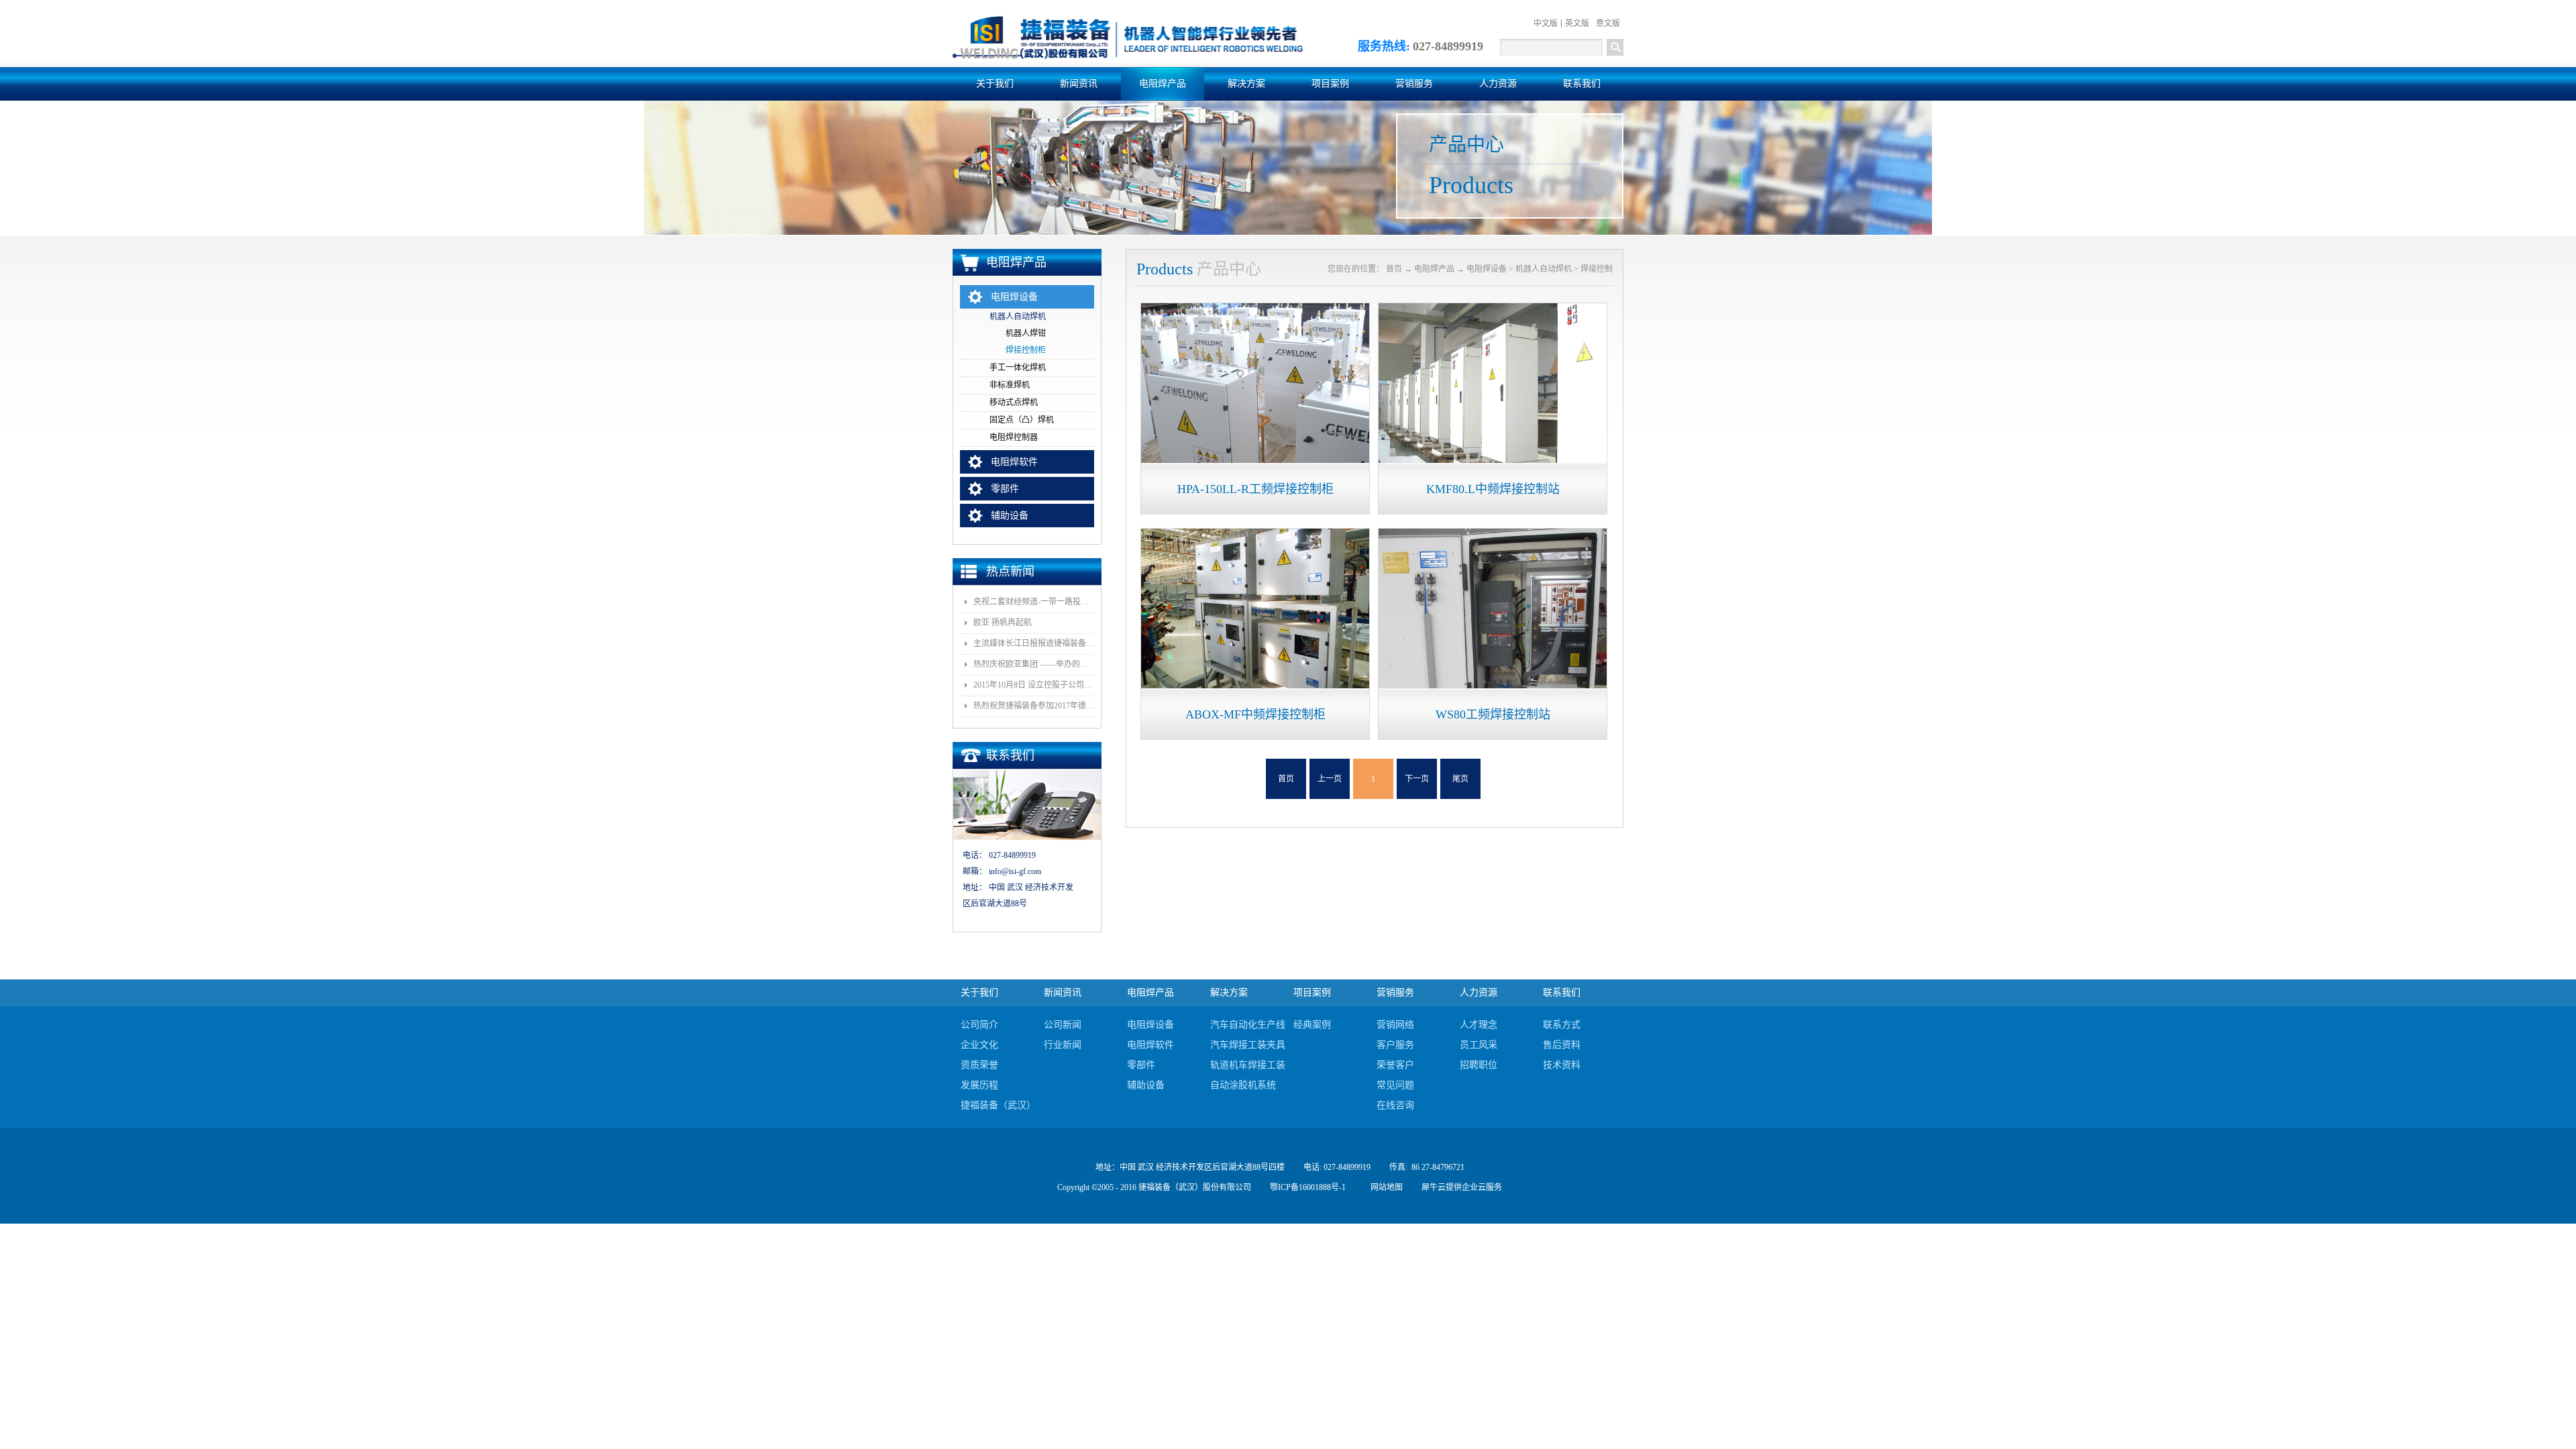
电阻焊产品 (1434, 269)
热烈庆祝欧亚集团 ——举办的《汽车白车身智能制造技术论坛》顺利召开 (1034, 664)
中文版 (1546, 23)
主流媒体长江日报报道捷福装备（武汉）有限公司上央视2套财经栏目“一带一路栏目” (1034, 643)
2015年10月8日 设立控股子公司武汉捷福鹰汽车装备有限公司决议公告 (1034, 685)
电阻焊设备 (1487, 269)
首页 (1286, 779)
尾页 (1460, 779)
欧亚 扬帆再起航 (1003, 623)
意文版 (1608, 23)
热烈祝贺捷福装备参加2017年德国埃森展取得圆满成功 (1034, 706)
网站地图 (1385, 1187)
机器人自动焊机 (1544, 269)
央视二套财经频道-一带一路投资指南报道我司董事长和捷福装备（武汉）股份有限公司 (1034, 602)
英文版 (1577, 23)
